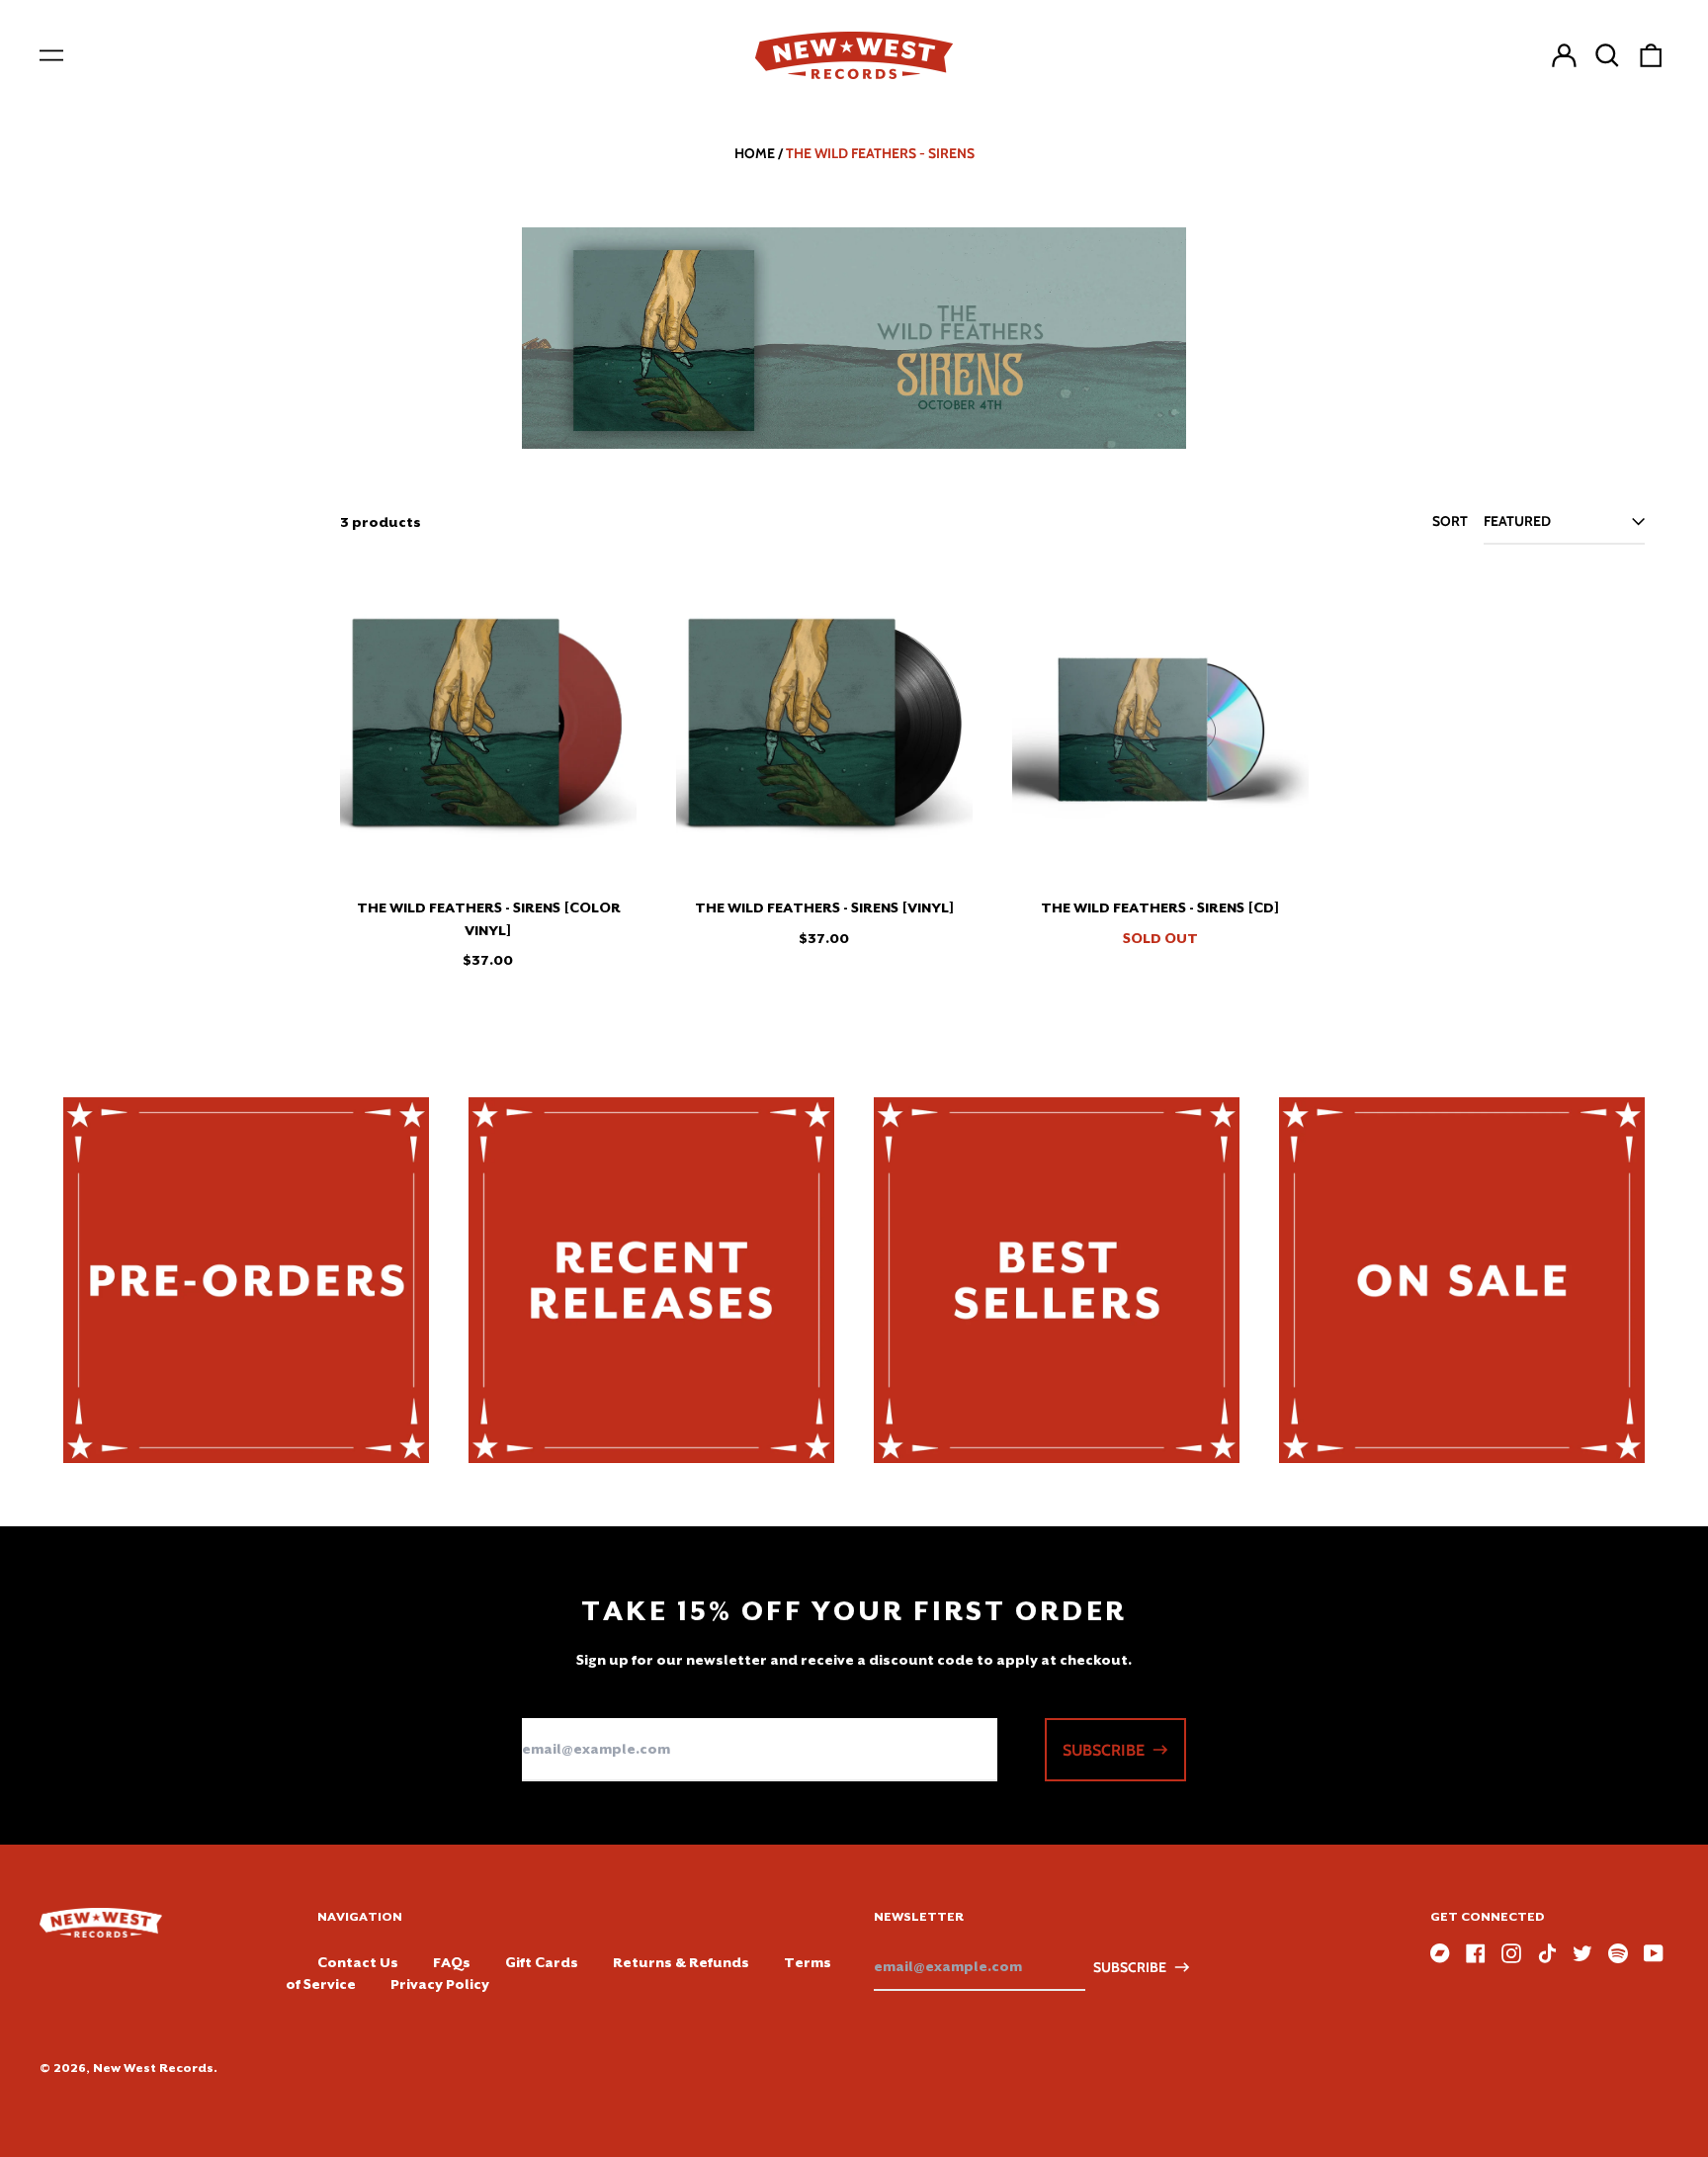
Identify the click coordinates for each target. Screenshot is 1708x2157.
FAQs (452, 1962)
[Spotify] (1618, 1953)
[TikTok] (1547, 1953)
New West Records (153, 2068)
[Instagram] (1511, 1953)
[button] (1607, 55)
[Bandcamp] (1440, 1953)
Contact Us (358, 1962)
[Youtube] (1654, 1953)
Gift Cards (542, 1962)
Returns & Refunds (681, 1962)
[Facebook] (1476, 1953)
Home (755, 153)
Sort (1450, 521)
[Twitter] (1582, 1953)
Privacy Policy (440, 1984)
